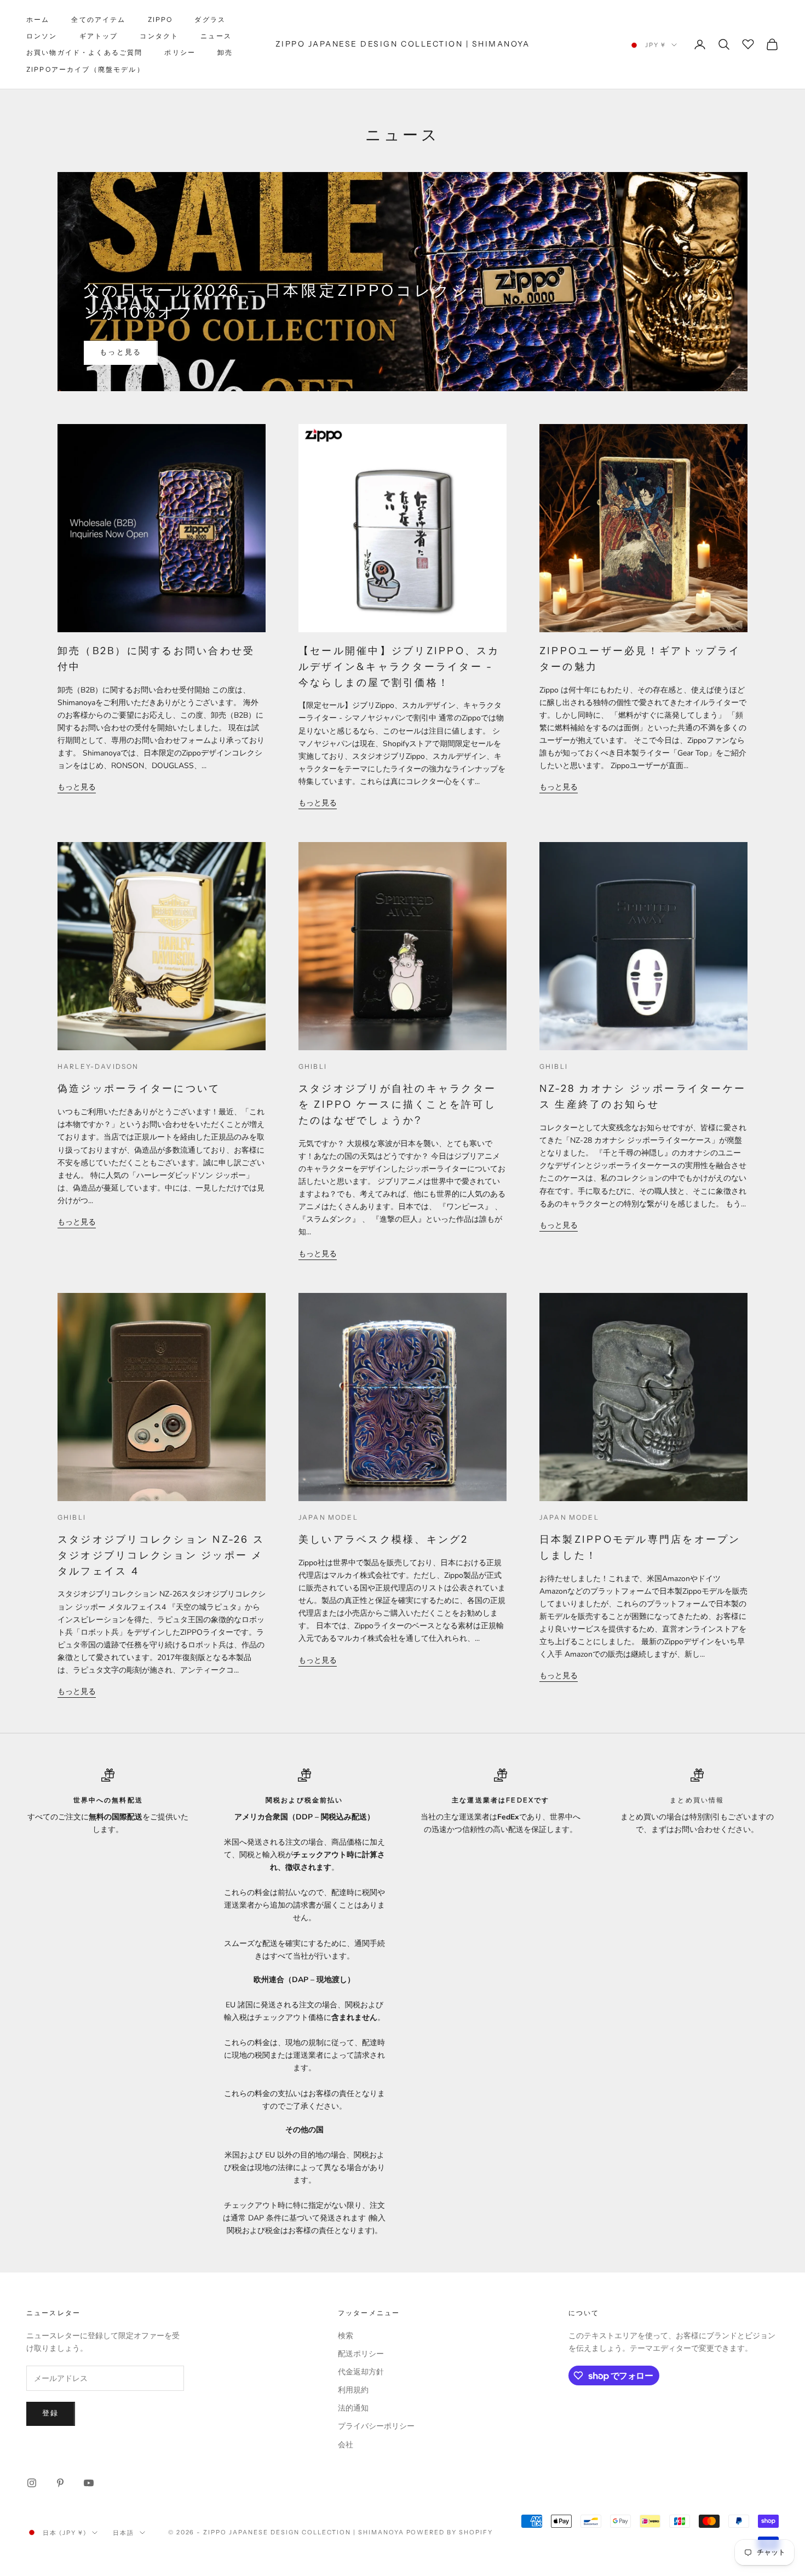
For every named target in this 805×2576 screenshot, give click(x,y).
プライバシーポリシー (376, 2426)
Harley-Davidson (98, 1066)
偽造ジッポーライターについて (139, 1089)
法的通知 (353, 2408)
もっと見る (121, 352)
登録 (51, 2413)
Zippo (160, 19)
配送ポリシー (361, 2354)
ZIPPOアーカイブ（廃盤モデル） (85, 69)
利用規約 (353, 2390)
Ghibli (313, 1066)
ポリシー (180, 52)
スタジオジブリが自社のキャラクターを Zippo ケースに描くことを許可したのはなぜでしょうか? (397, 1104)
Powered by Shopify (450, 2532)
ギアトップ (99, 36)
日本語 (123, 2533)
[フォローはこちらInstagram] (32, 2483)
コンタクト (159, 36)
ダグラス (210, 19)
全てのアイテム (98, 19)
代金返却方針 (361, 2372)
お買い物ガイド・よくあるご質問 (84, 52)
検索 (346, 2336)
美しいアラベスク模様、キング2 (384, 1539)
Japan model (328, 1517)
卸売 (225, 52)
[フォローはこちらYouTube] (89, 2483)
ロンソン (42, 36)
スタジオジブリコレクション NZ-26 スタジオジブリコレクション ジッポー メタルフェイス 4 (161, 1555)
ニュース (216, 36)
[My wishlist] (748, 43)
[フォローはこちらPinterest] (60, 2483)
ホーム (38, 19)
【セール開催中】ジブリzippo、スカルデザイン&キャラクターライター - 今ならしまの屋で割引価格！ (399, 667)
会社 (346, 2445)
